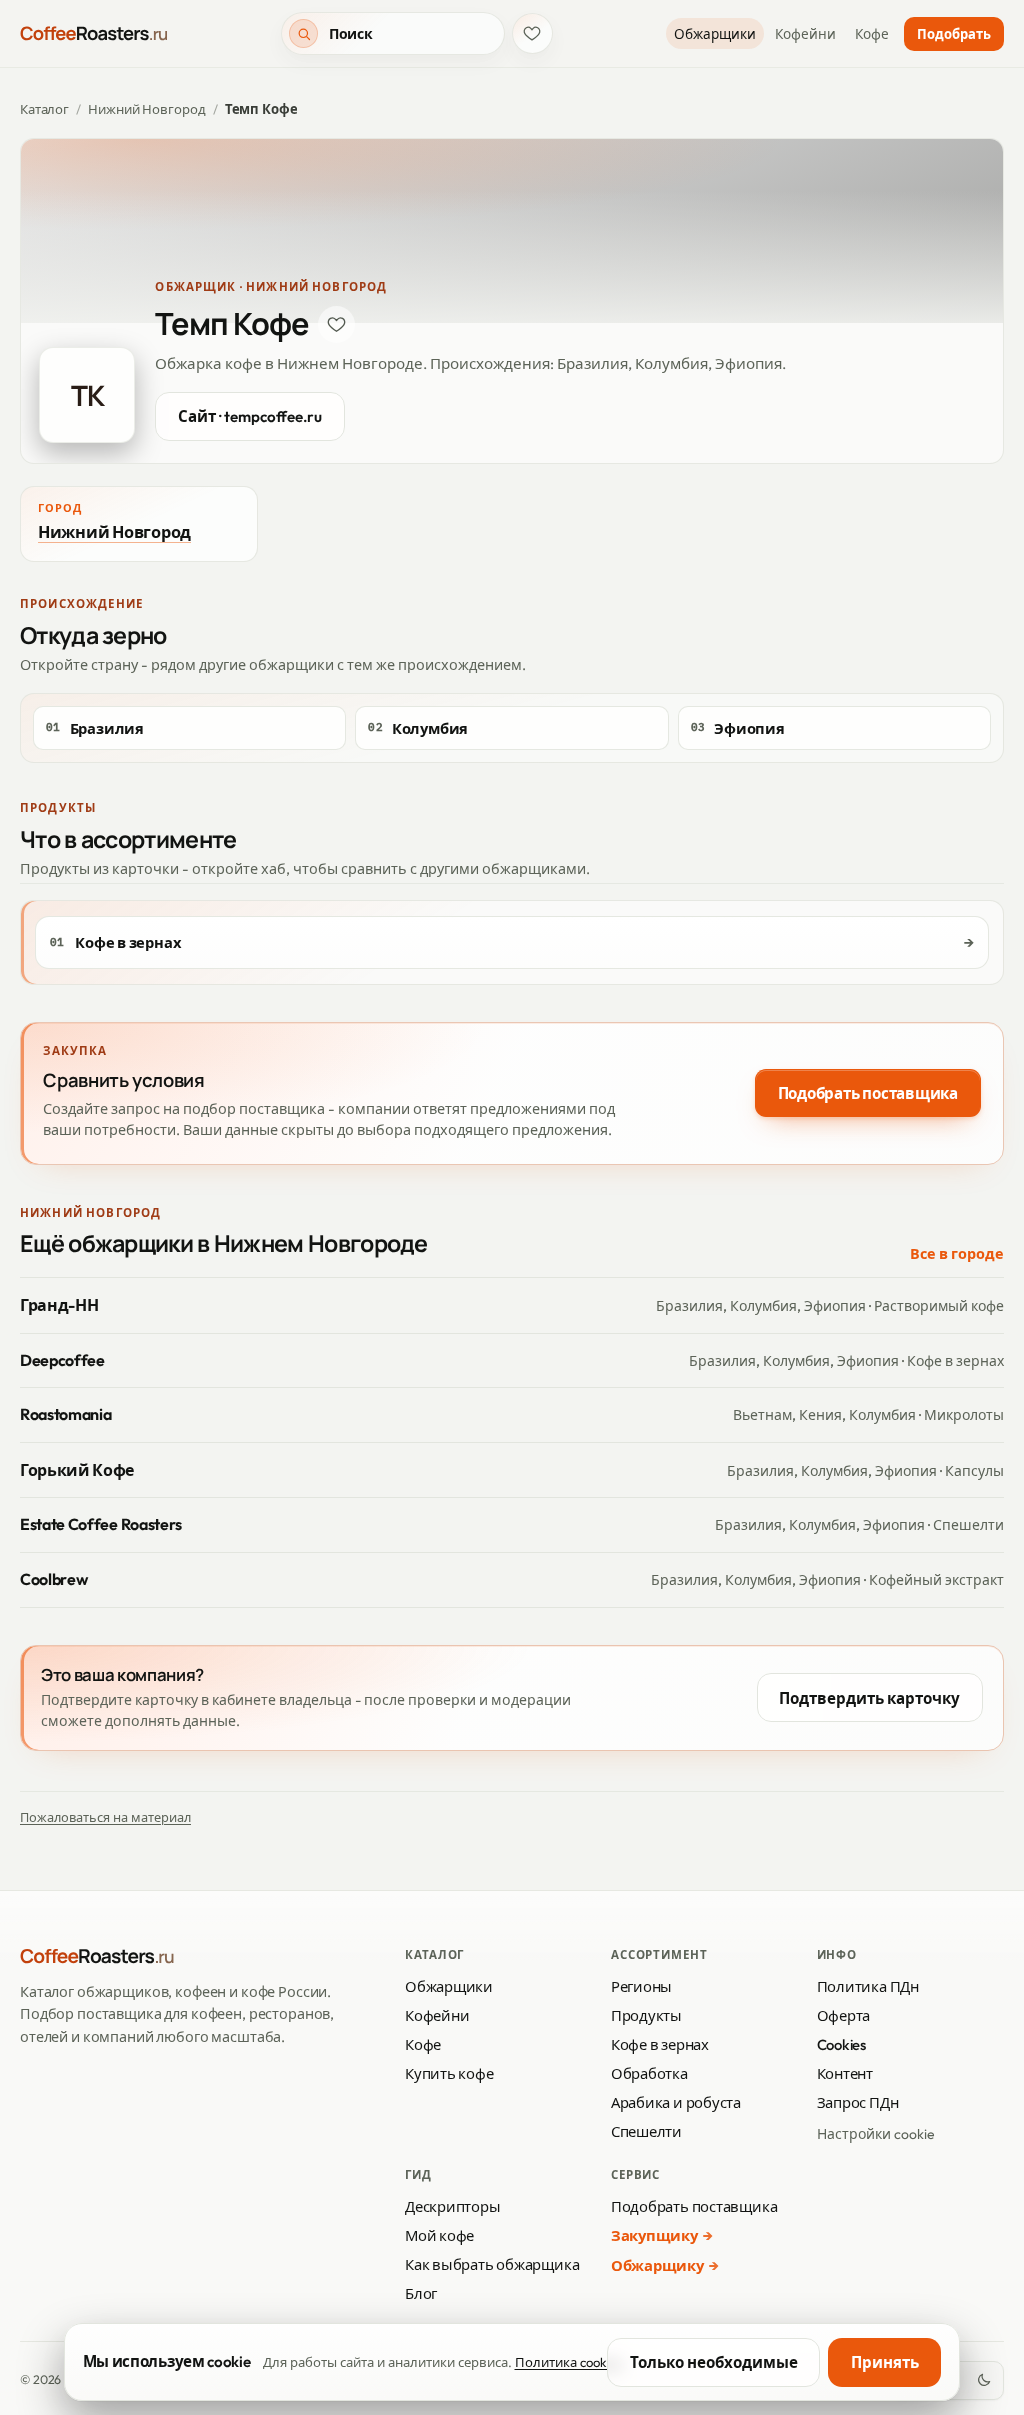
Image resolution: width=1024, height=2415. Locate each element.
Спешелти (646, 2131)
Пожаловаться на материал (105, 1817)
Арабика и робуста (676, 2102)
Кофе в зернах (660, 2044)
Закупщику (654, 2235)
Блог (421, 2293)
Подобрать (954, 34)
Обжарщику (657, 2265)
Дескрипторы (453, 2206)
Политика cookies (569, 2362)
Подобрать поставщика (868, 1093)
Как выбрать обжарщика (492, 2264)
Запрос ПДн (858, 2102)
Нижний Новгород (146, 109)
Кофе (872, 34)
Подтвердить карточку (869, 1698)
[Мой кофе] (532, 33)
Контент (845, 2073)
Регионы (641, 1986)
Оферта (844, 2015)
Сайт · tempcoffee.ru (250, 416)
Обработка (649, 2073)
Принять (885, 2362)
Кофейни (805, 34)
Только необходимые (714, 2362)
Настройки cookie (876, 2134)
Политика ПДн (868, 1986)
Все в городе (957, 1254)
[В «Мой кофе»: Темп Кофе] (337, 325)
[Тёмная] (984, 2381)
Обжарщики (715, 34)
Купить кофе (449, 2073)
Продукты (646, 2015)
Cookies (841, 2044)
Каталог (44, 109)
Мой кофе (439, 2235)
